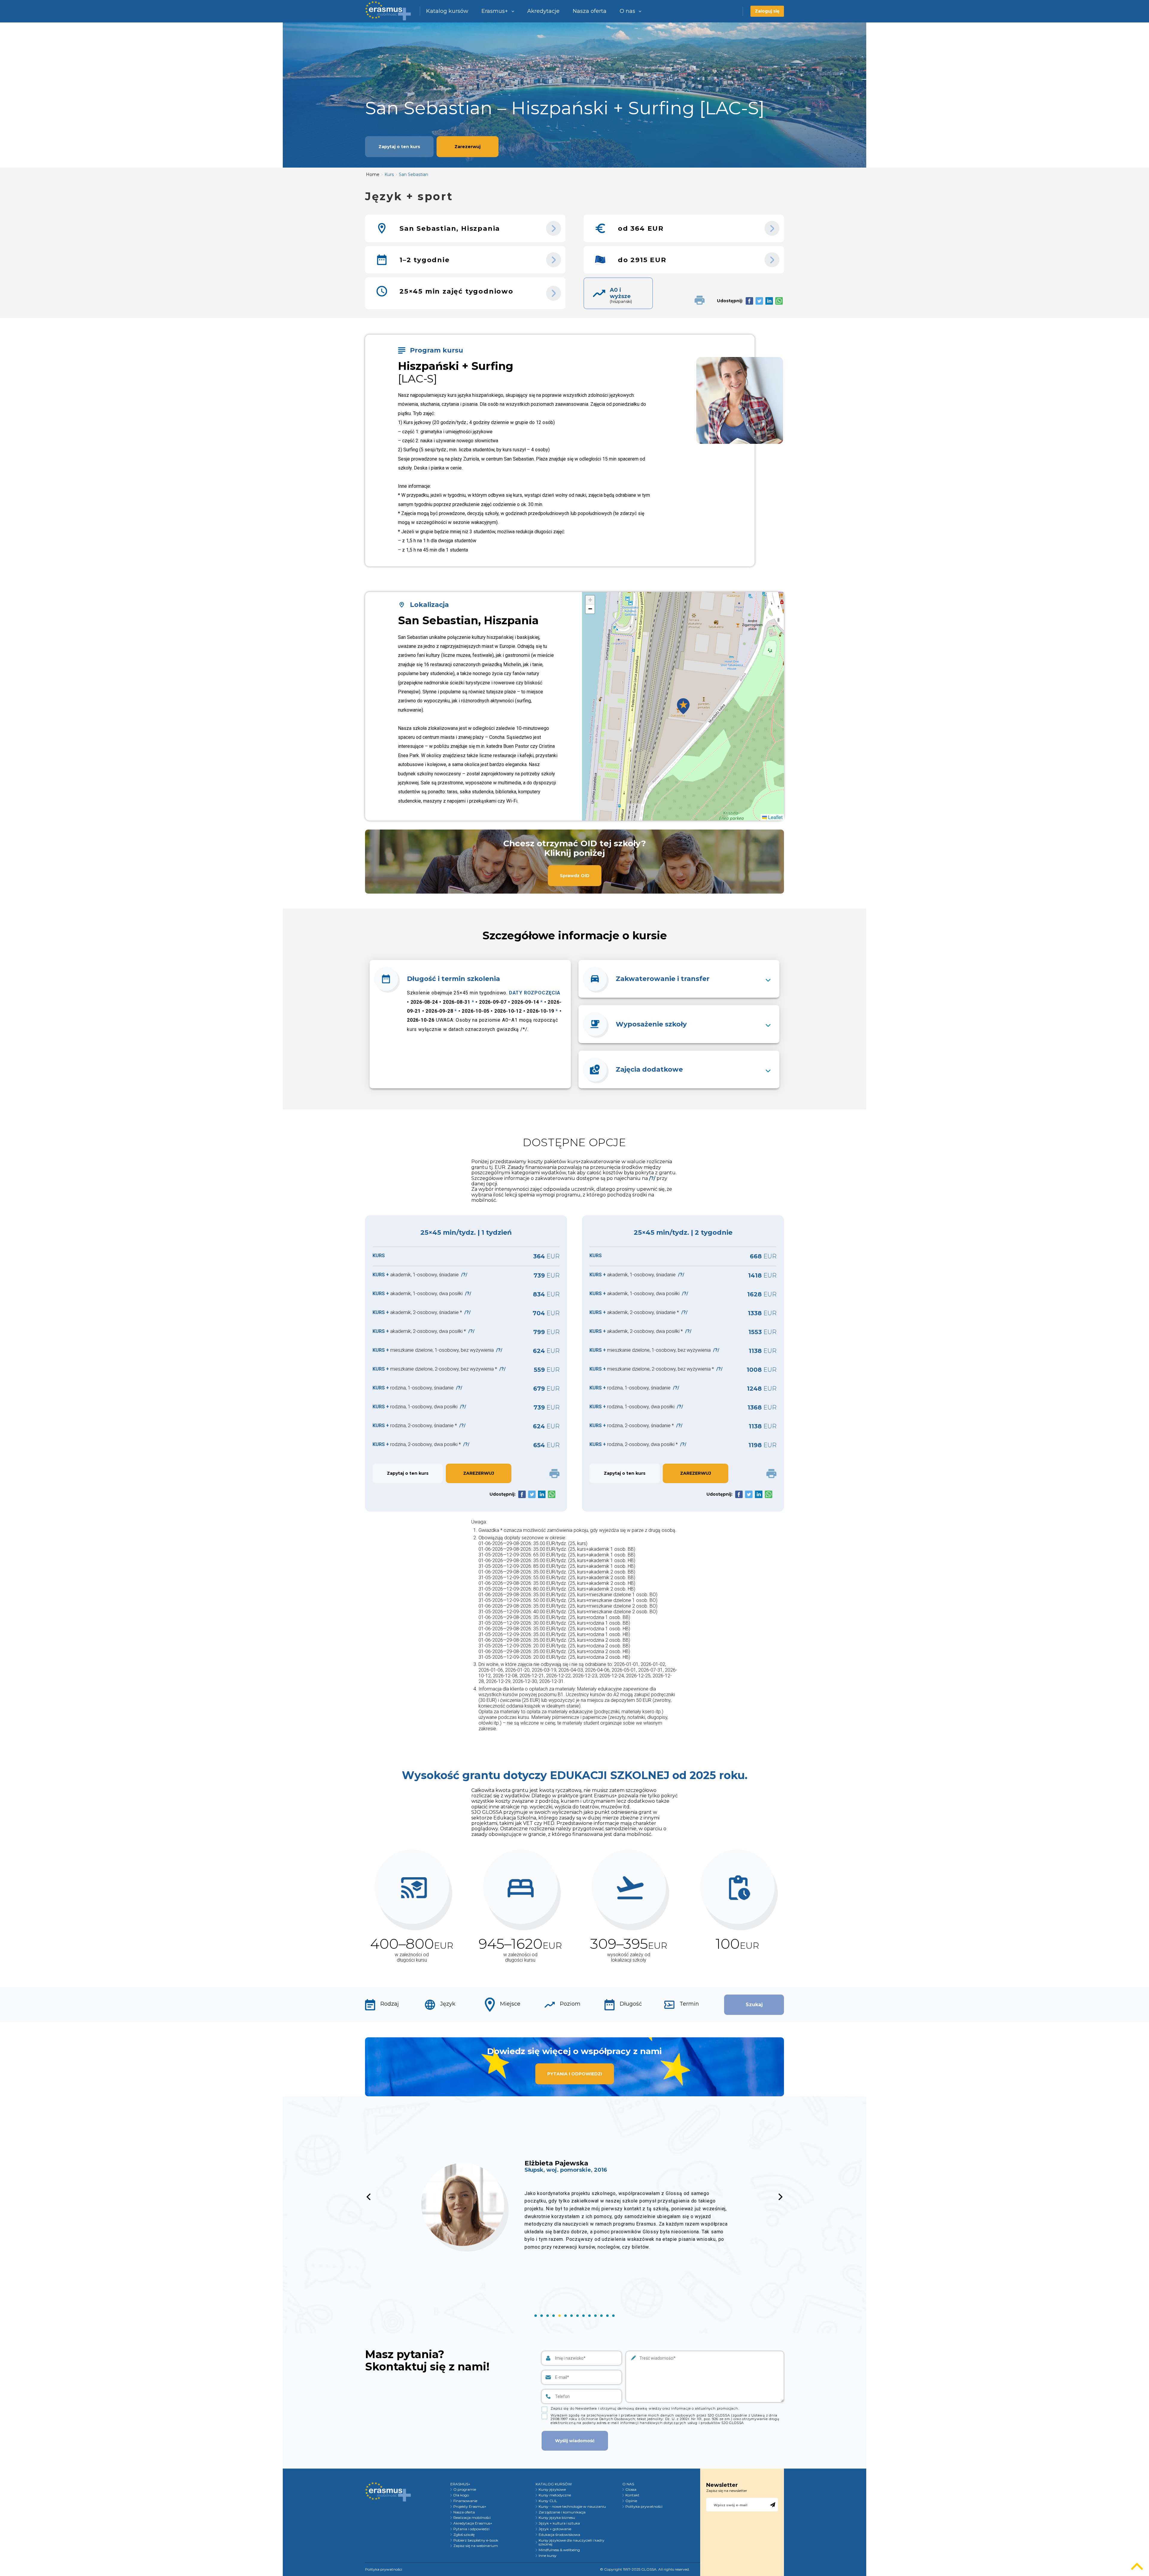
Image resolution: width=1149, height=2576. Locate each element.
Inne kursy (548, 2556)
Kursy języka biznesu (557, 2518)
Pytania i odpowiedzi (471, 2529)
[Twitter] (759, 301)
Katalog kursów (447, 11)
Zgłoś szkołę (464, 2535)
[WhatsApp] (779, 301)
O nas (627, 11)
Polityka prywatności (644, 2507)
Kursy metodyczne (555, 2495)
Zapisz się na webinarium (476, 2546)
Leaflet (775, 817)
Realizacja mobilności (472, 2518)
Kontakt (632, 2495)
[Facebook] (749, 301)
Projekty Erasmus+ (470, 2507)
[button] (683, 706)
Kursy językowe (552, 2490)
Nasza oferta (590, 11)
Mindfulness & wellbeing (559, 2550)
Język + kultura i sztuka (559, 2523)
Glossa (631, 2490)
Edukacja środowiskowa (559, 2535)
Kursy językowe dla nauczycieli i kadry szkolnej (572, 2542)
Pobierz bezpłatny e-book (476, 2540)
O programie (465, 2490)
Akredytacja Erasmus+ (473, 2523)
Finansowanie (465, 2501)
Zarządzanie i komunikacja (562, 2512)
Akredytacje (543, 11)
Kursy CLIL (548, 2501)
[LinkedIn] (769, 301)
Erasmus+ (495, 11)
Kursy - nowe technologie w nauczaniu (572, 2507)
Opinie (631, 2501)
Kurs (389, 174)
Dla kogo (461, 2495)
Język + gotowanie (555, 2529)
